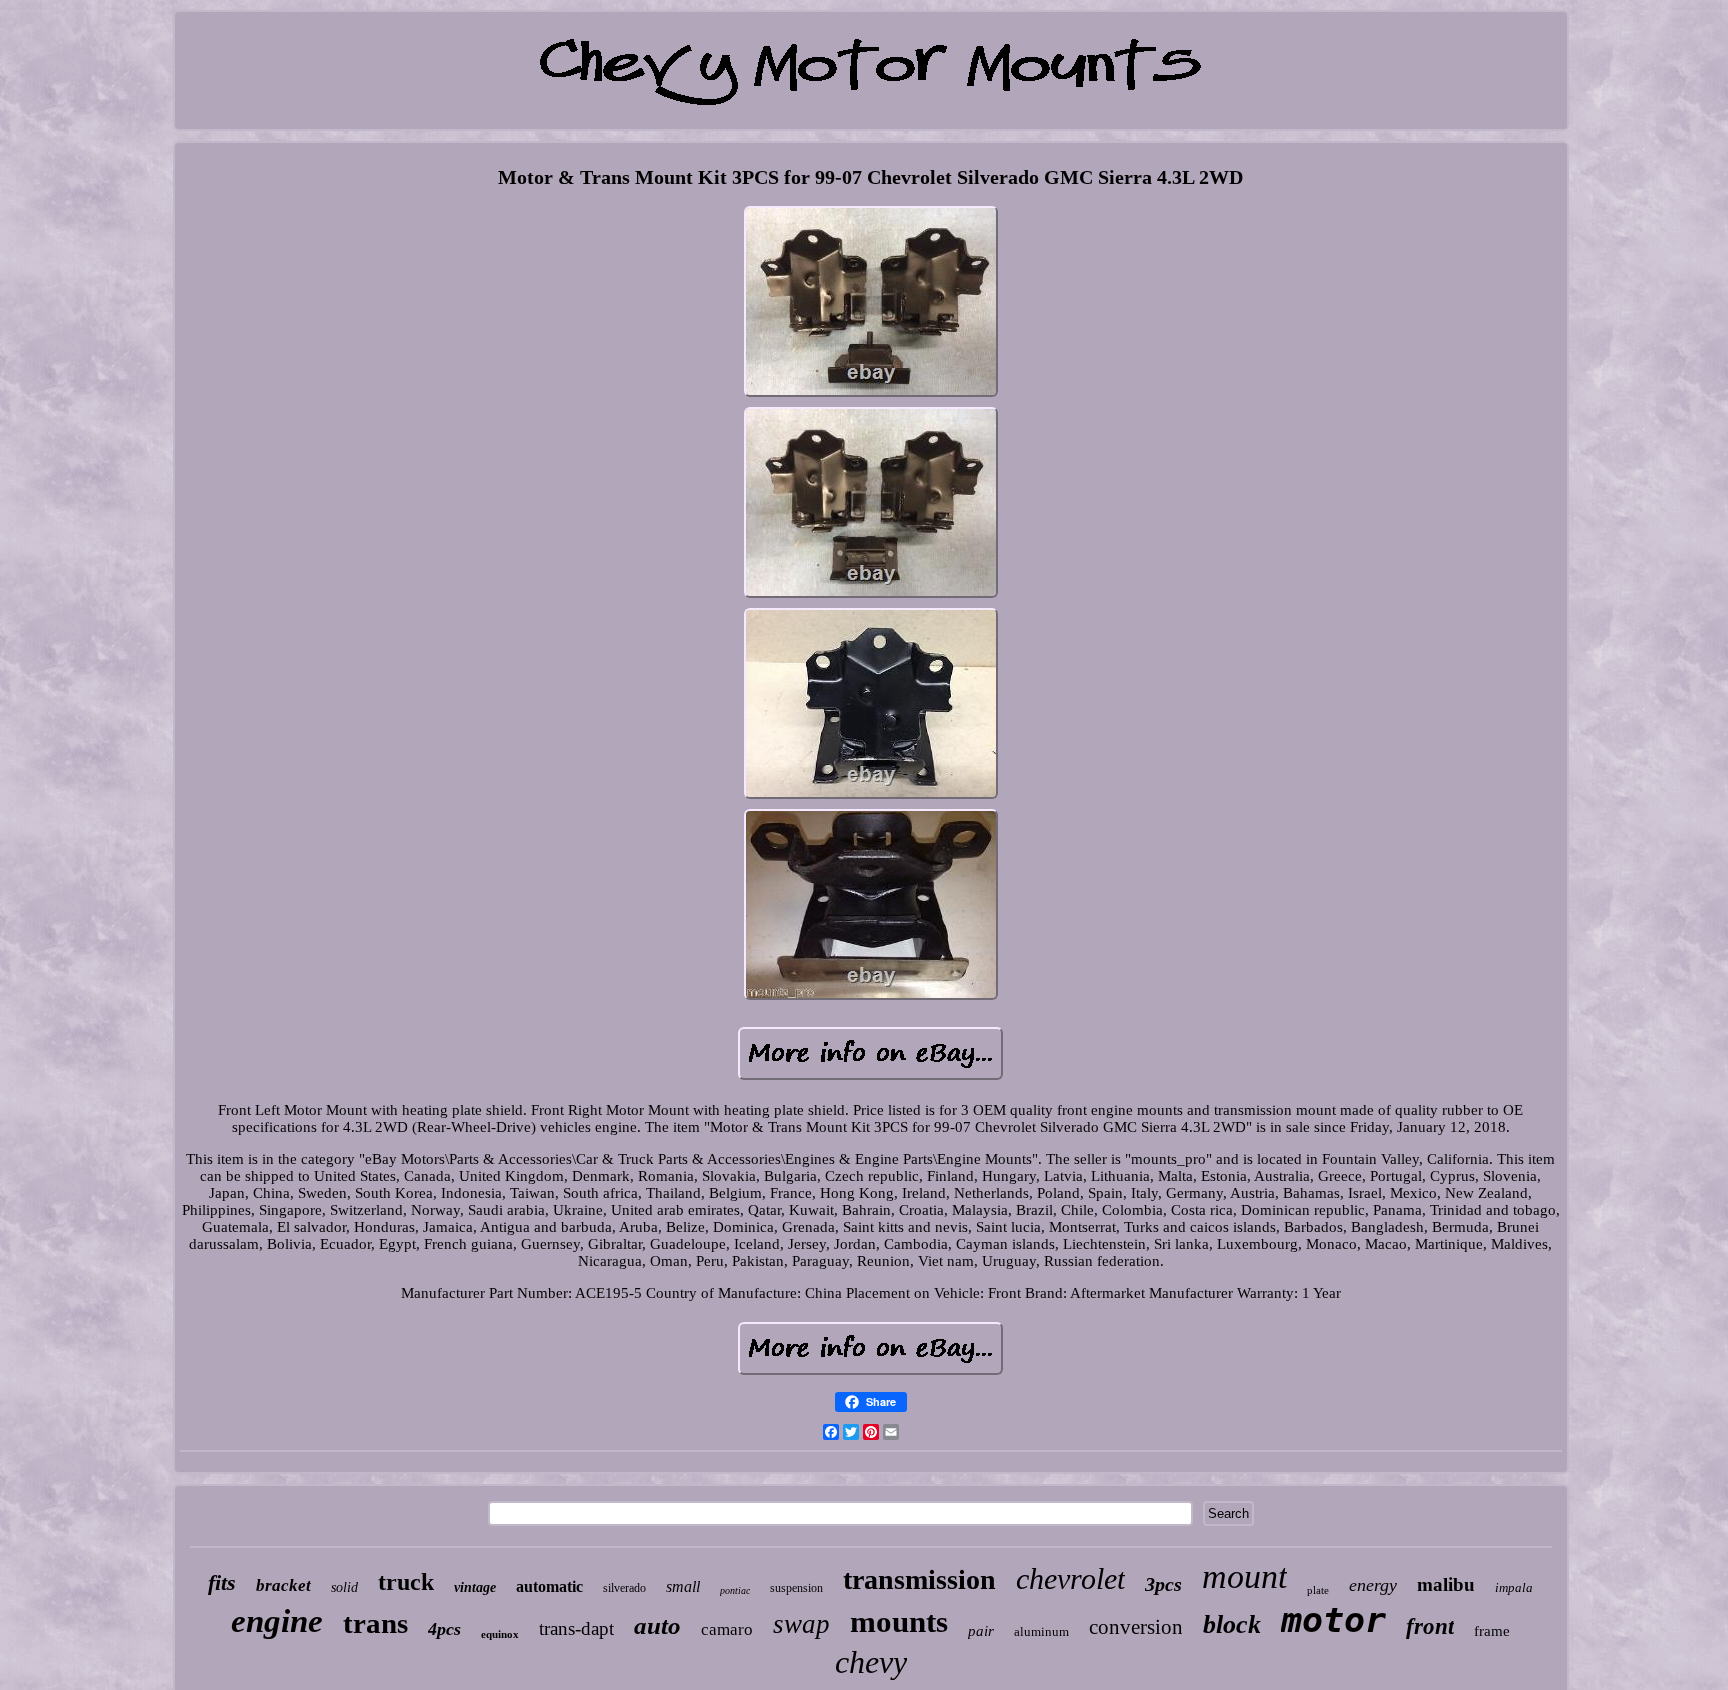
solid (344, 1587)
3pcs (1163, 1584)
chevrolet (1070, 1578)
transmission (919, 1579)
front (1430, 1626)
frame (1492, 1631)
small (683, 1586)
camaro (727, 1629)
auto (657, 1625)
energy (1373, 1585)
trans (375, 1623)
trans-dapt (576, 1628)
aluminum (1041, 1631)
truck (406, 1582)
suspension (796, 1588)
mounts (899, 1621)
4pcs (444, 1629)
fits (222, 1582)
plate (1318, 1590)
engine (277, 1621)
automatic (549, 1586)
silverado (624, 1588)
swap (801, 1624)
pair (981, 1631)
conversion (1136, 1627)
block (1232, 1624)
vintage (475, 1587)
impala (1514, 1587)
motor (1333, 1620)
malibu (1446, 1584)
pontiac (735, 1590)
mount (1244, 1576)
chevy (871, 1662)
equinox (500, 1634)
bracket (283, 1585)
